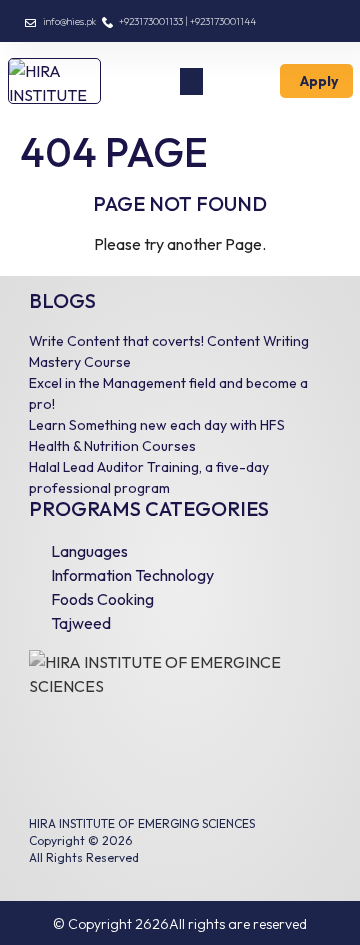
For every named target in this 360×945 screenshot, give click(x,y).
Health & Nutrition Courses (112, 446)
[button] (191, 81)
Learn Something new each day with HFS (157, 425)
